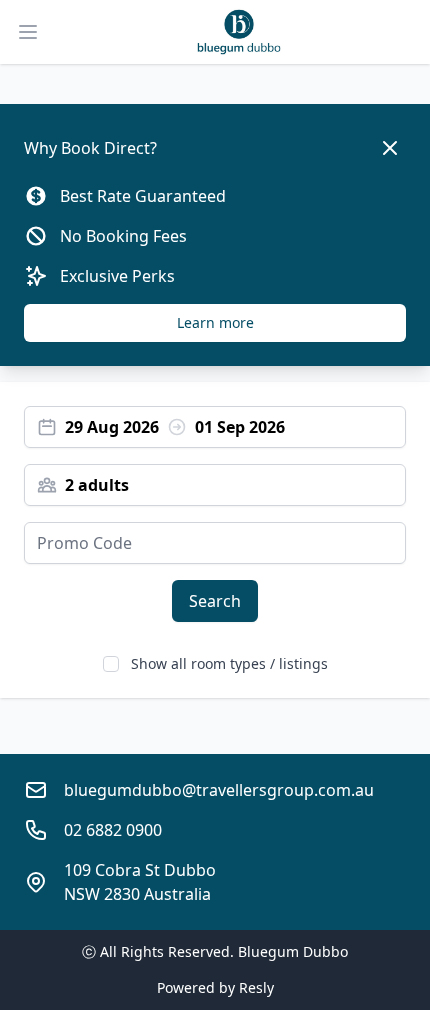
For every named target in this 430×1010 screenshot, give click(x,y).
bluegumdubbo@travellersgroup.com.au (219, 790)
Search (215, 601)
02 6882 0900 (113, 830)
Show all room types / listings (229, 663)
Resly (256, 987)
